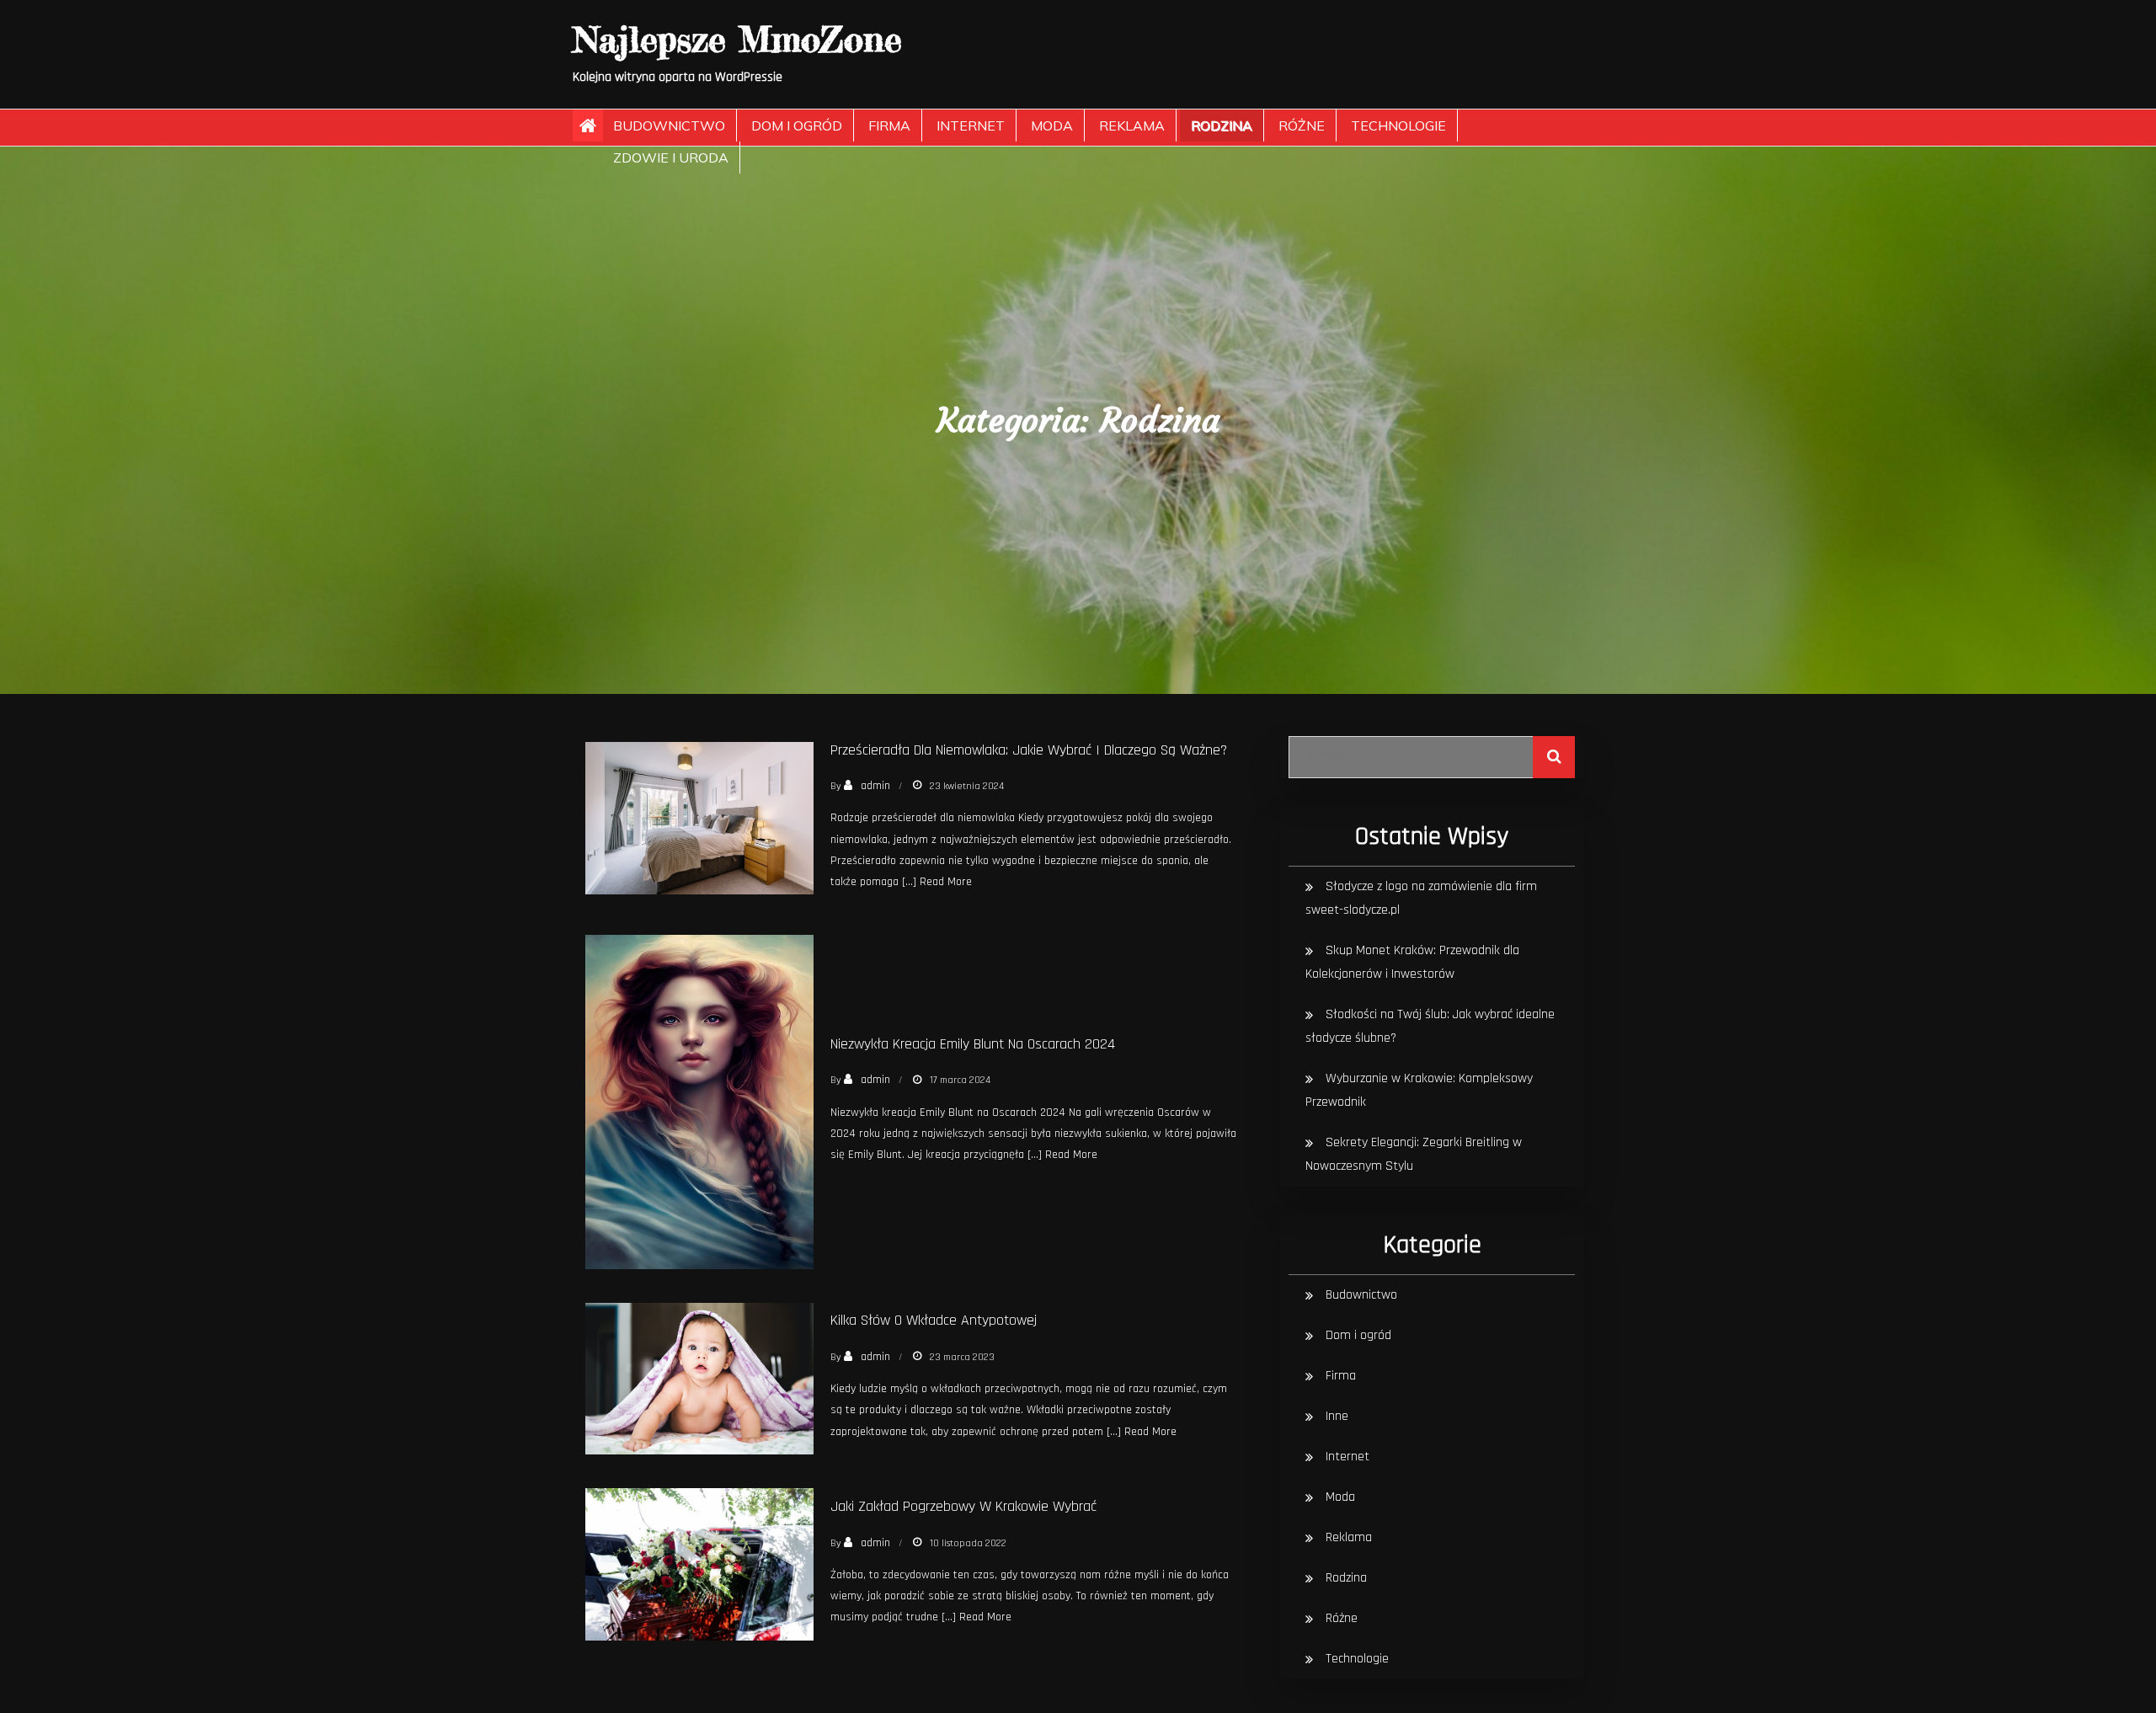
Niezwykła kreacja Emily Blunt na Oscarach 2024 (973, 1044)
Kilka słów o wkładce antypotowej (934, 1320)
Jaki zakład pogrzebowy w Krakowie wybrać (963, 1506)
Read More (946, 882)
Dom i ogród (797, 125)
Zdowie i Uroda (671, 157)
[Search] (1554, 757)
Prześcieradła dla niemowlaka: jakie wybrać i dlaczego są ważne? (1029, 750)
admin (875, 786)
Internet (971, 125)
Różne (1302, 125)
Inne (1337, 1416)
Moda (1052, 125)
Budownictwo (669, 125)
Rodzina (1222, 125)
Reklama (1132, 125)
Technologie (1398, 125)
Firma (889, 125)
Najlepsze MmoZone (737, 39)
